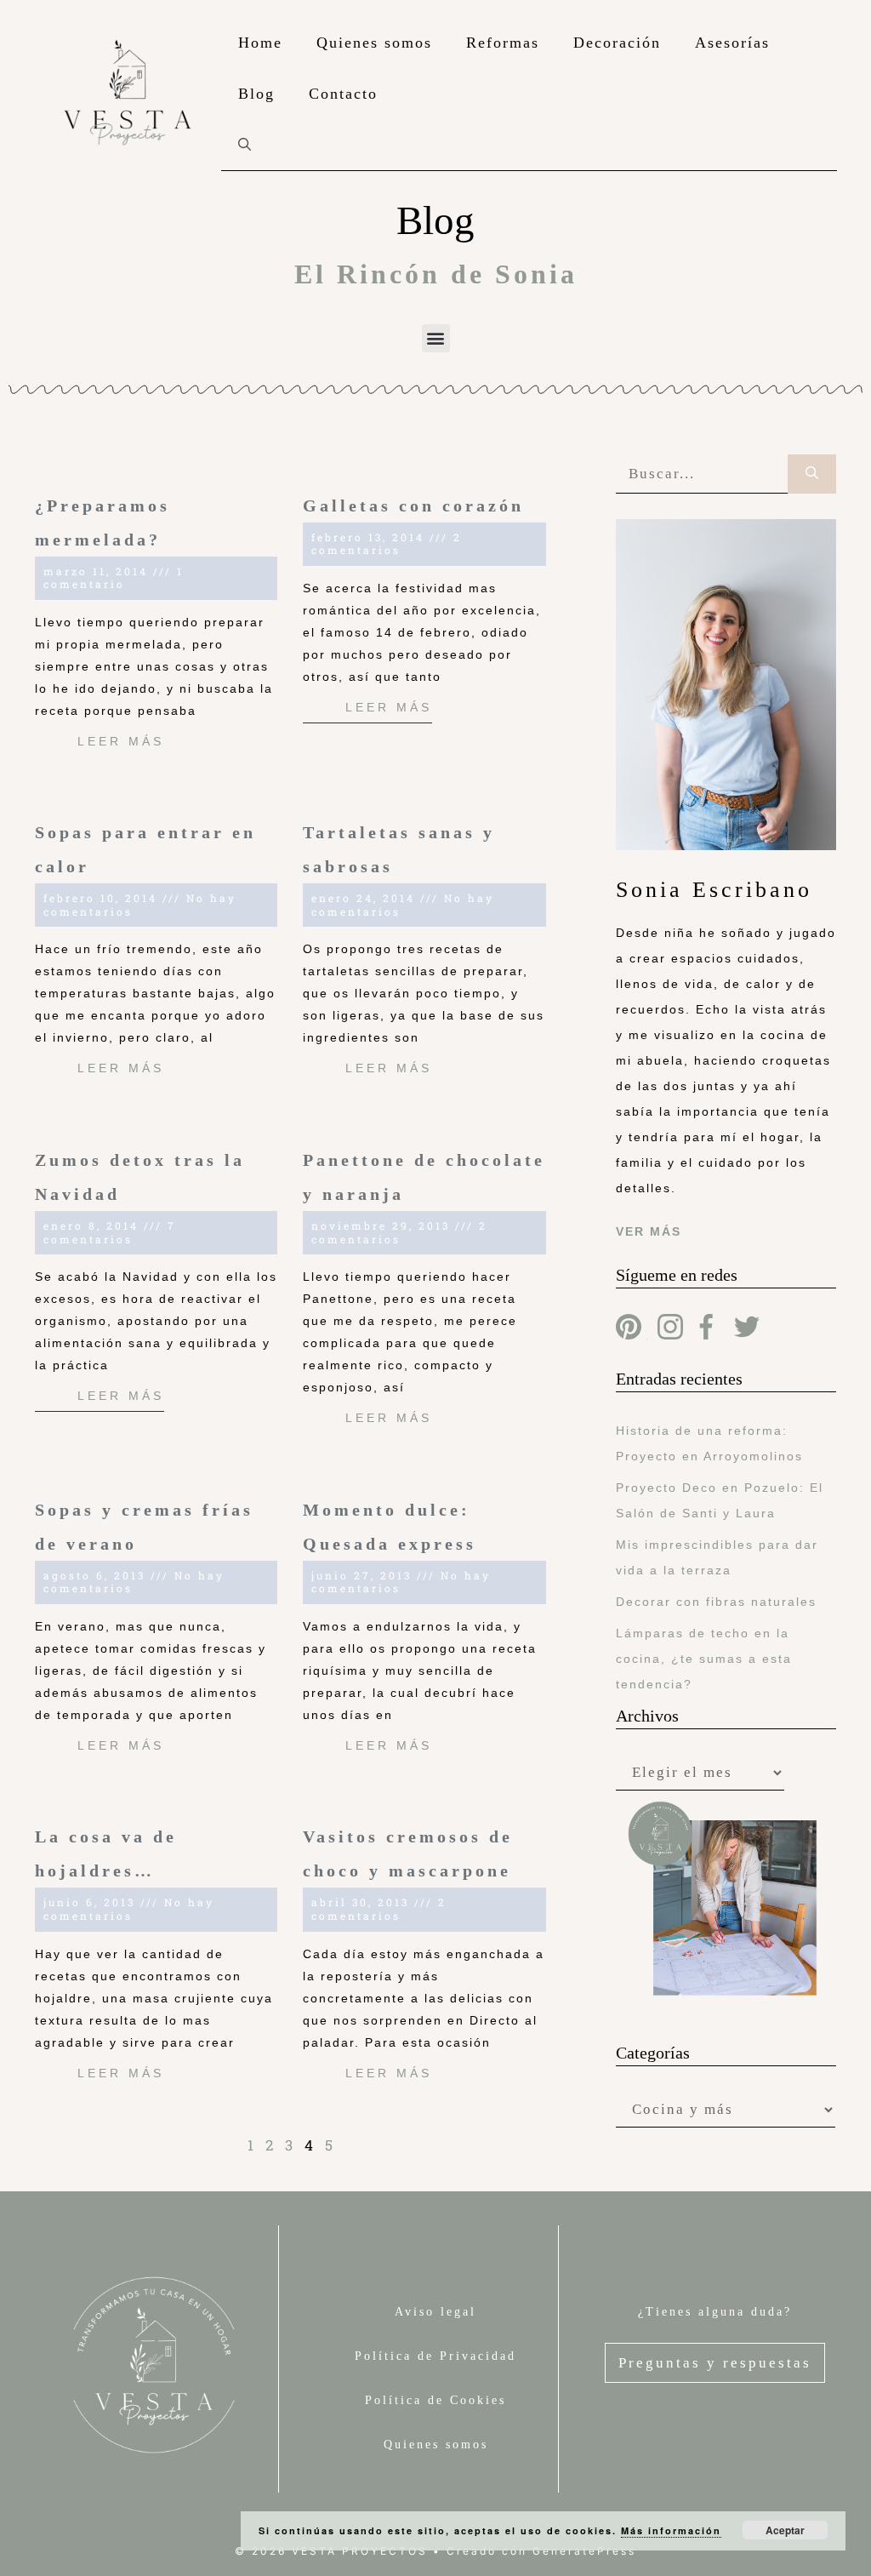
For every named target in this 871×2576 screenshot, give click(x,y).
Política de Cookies (435, 2400)
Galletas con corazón (413, 505)
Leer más (121, 741)
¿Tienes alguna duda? (715, 2312)
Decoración (617, 43)
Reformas (503, 43)
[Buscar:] (702, 474)
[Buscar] (812, 474)
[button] (436, 338)
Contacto (343, 94)
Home (260, 43)
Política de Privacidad (435, 2356)
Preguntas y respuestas (715, 2363)
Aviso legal (435, 2312)
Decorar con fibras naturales (716, 1602)
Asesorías (732, 43)
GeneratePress (584, 2551)
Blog (256, 94)
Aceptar (785, 2530)
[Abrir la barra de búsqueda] (245, 145)
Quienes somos (374, 43)
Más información (671, 2530)
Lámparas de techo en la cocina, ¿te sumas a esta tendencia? (704, 1659)
